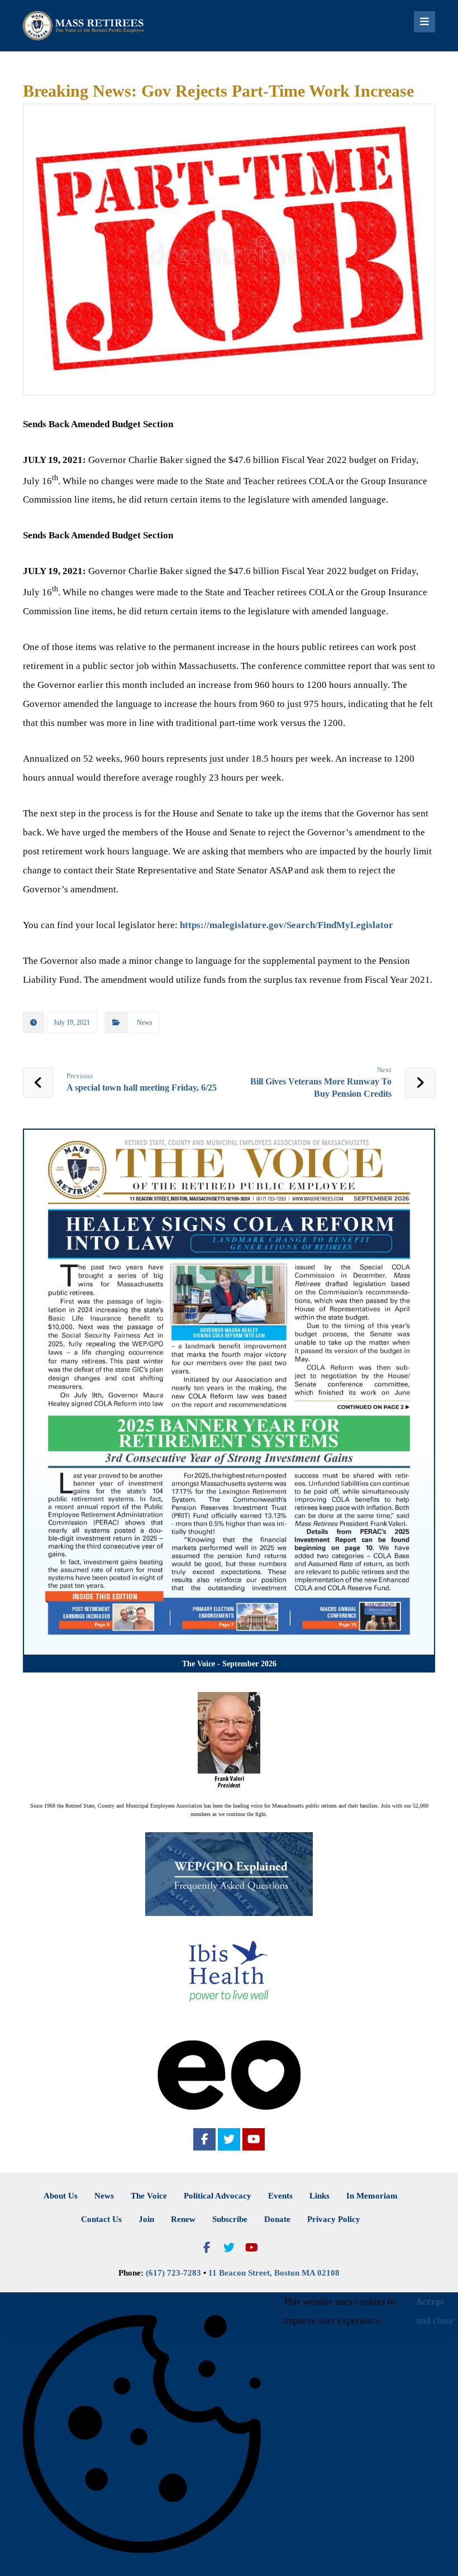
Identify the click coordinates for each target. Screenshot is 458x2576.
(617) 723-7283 (173, 2273)
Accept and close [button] (435, 2311)
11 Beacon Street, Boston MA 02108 (274, 2273)
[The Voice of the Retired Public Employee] (84, 26)
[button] (204, 2139)
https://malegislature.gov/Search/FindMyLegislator (287, 925)
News (145, 1022)
